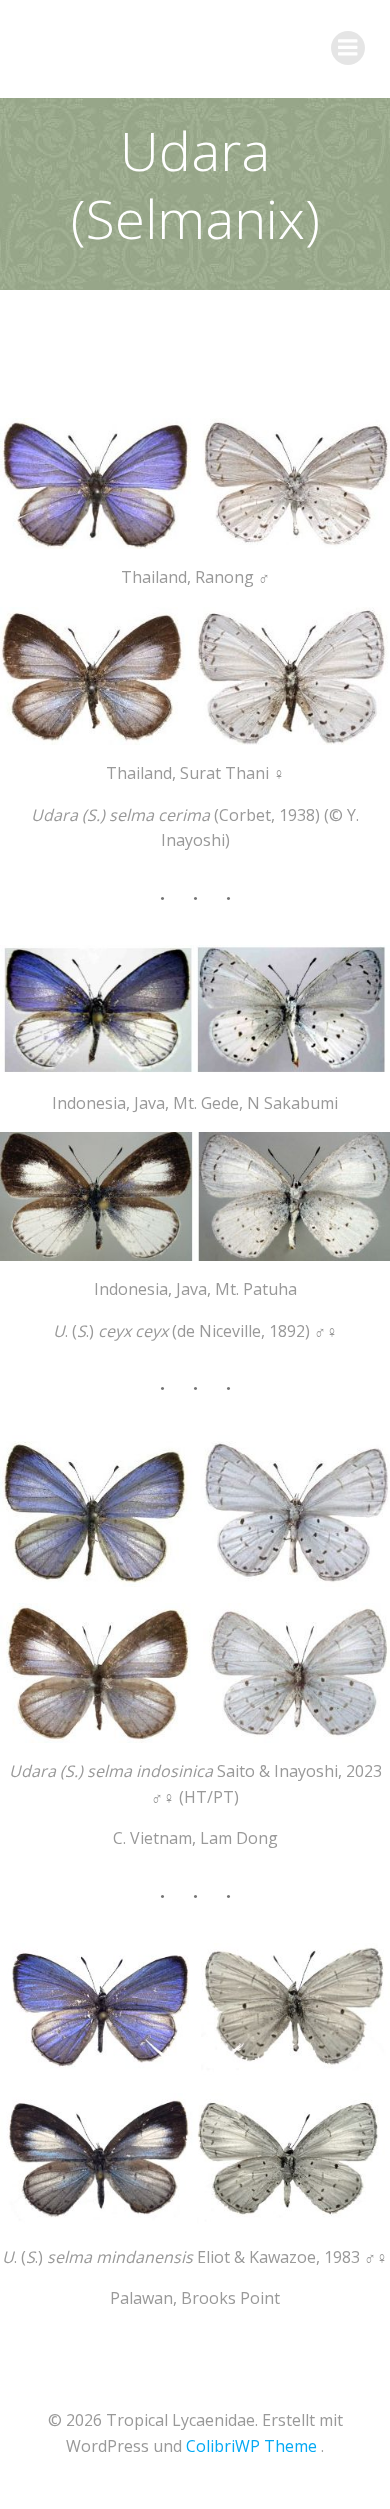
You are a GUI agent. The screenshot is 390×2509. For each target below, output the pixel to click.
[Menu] (348, 48)
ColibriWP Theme (251, 2446)
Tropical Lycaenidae (145, 47)
